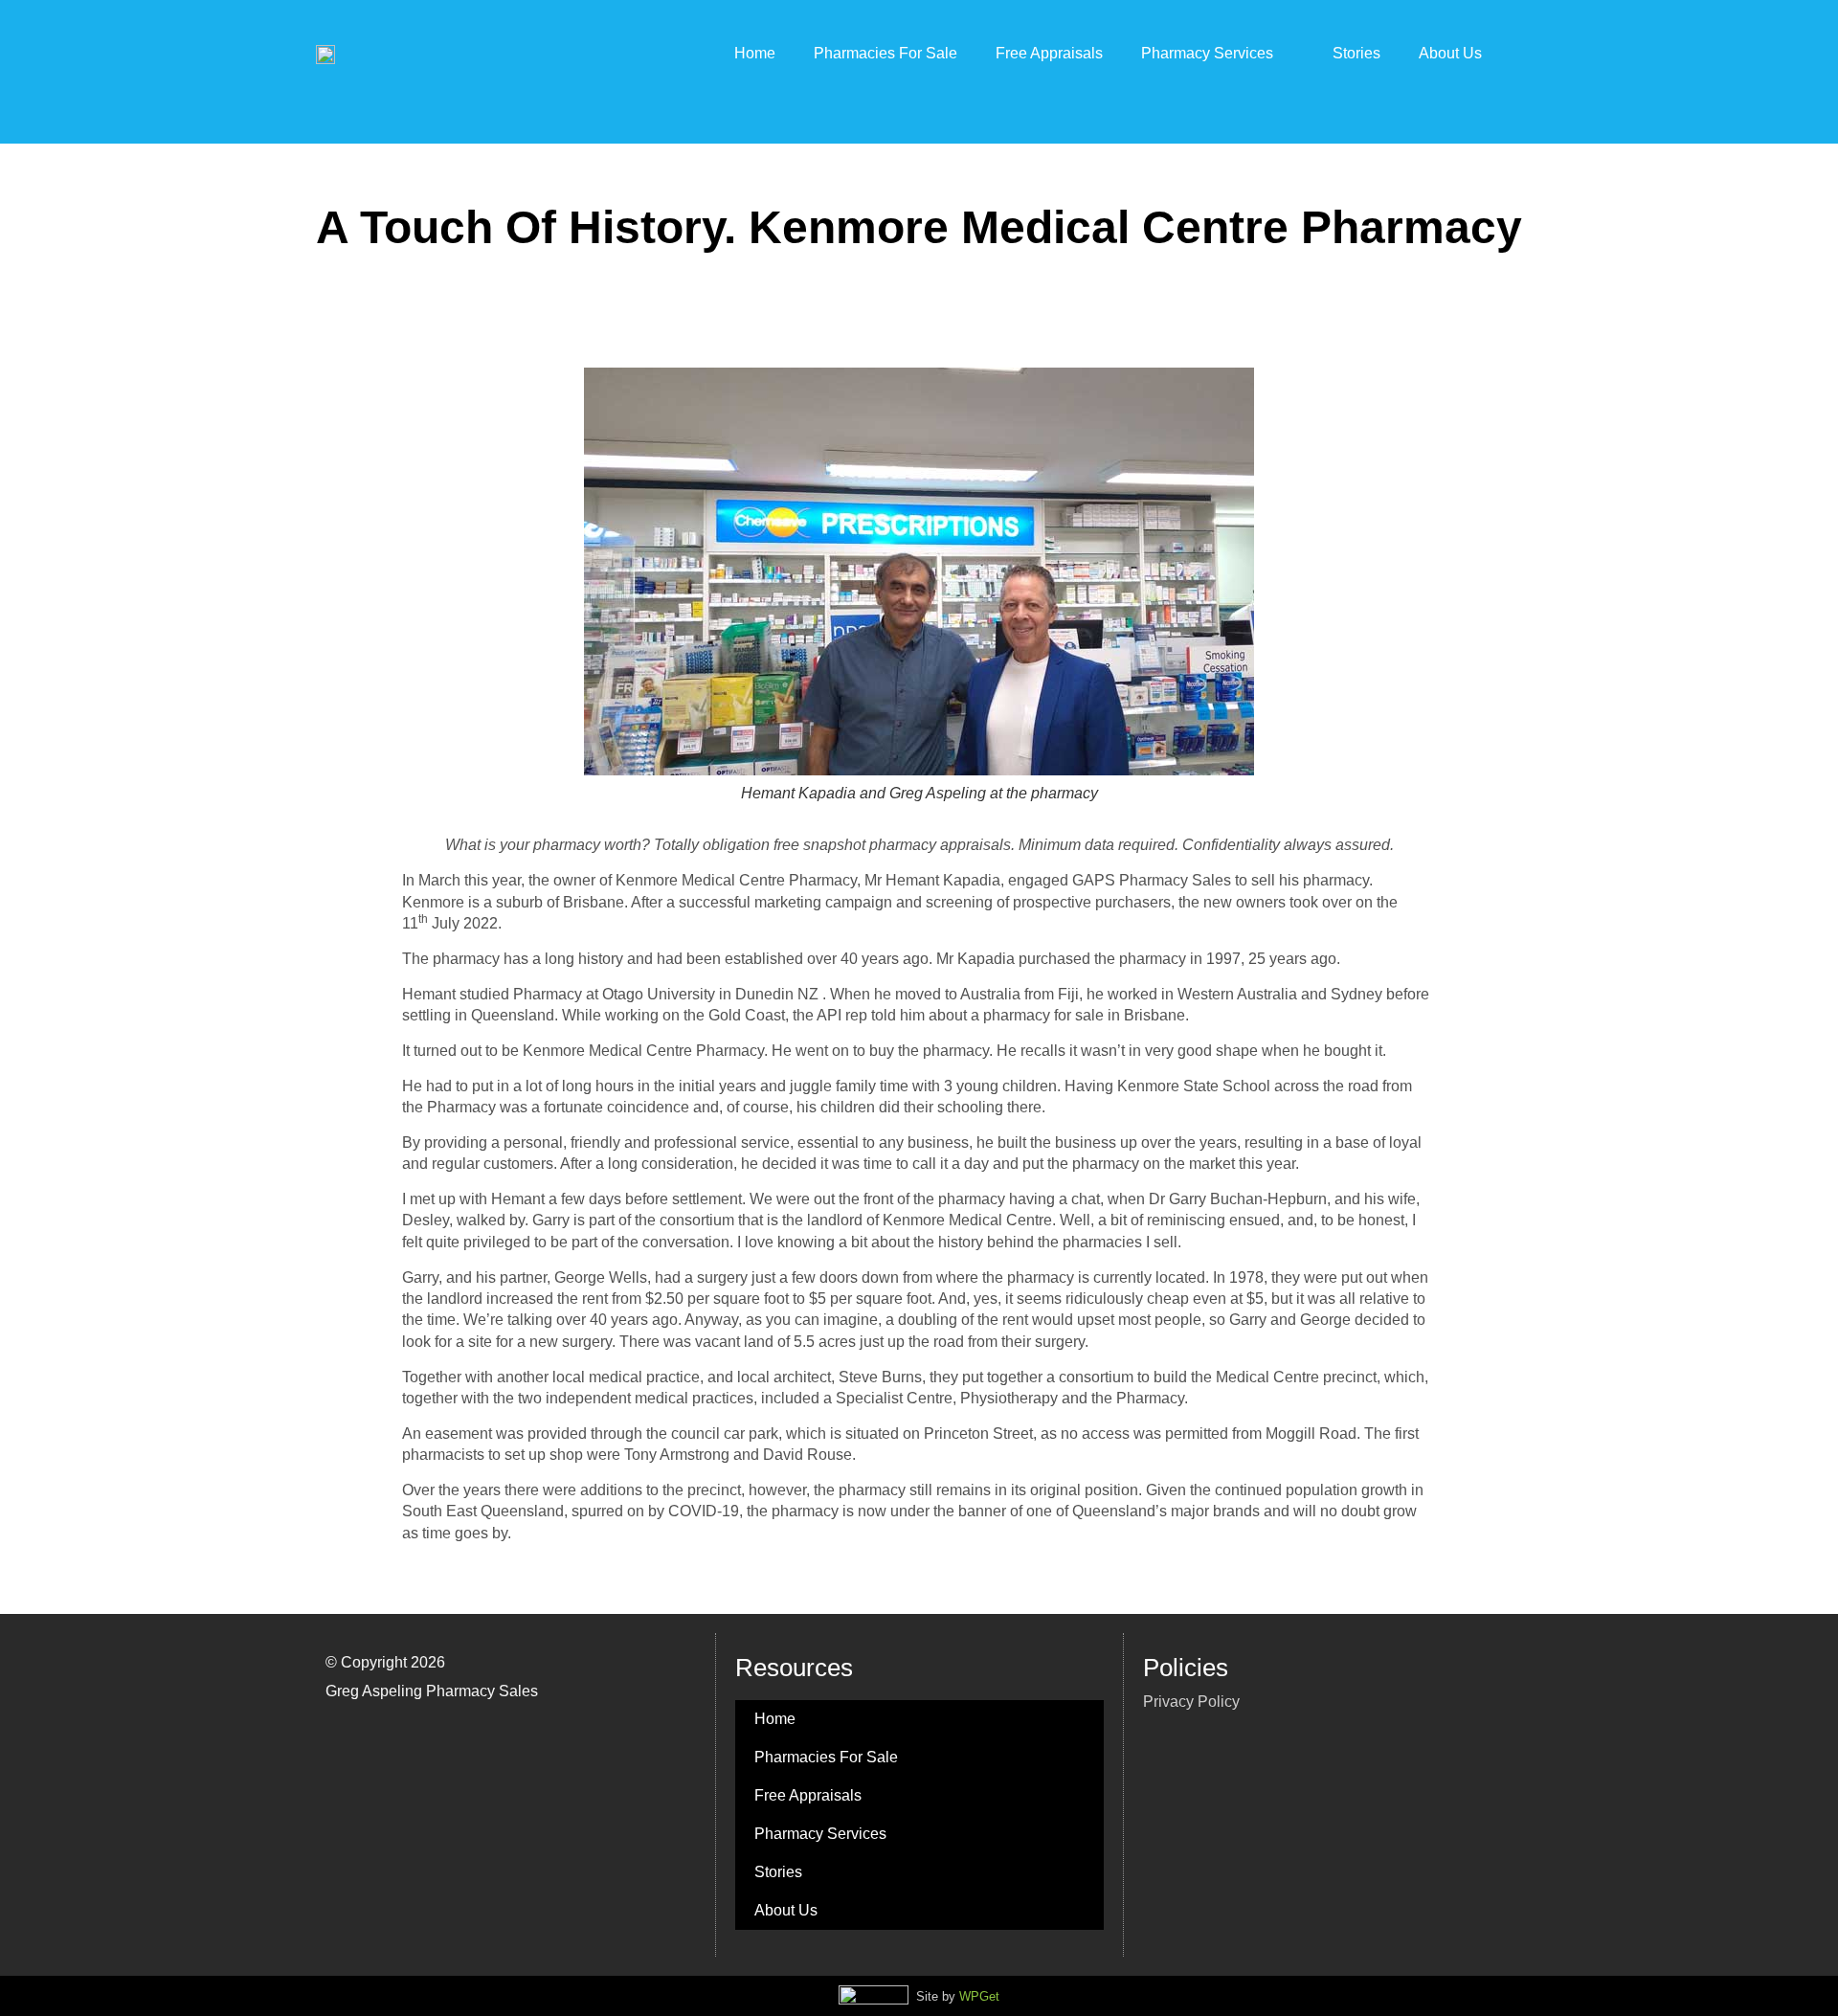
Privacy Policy (1191, 1702)
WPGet (979, 1996)
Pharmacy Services (1207, 53)
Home (755, 53)
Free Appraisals (1049, 53)
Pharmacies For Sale (885, 53)
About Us (1450, 53)
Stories (1356, 53)
